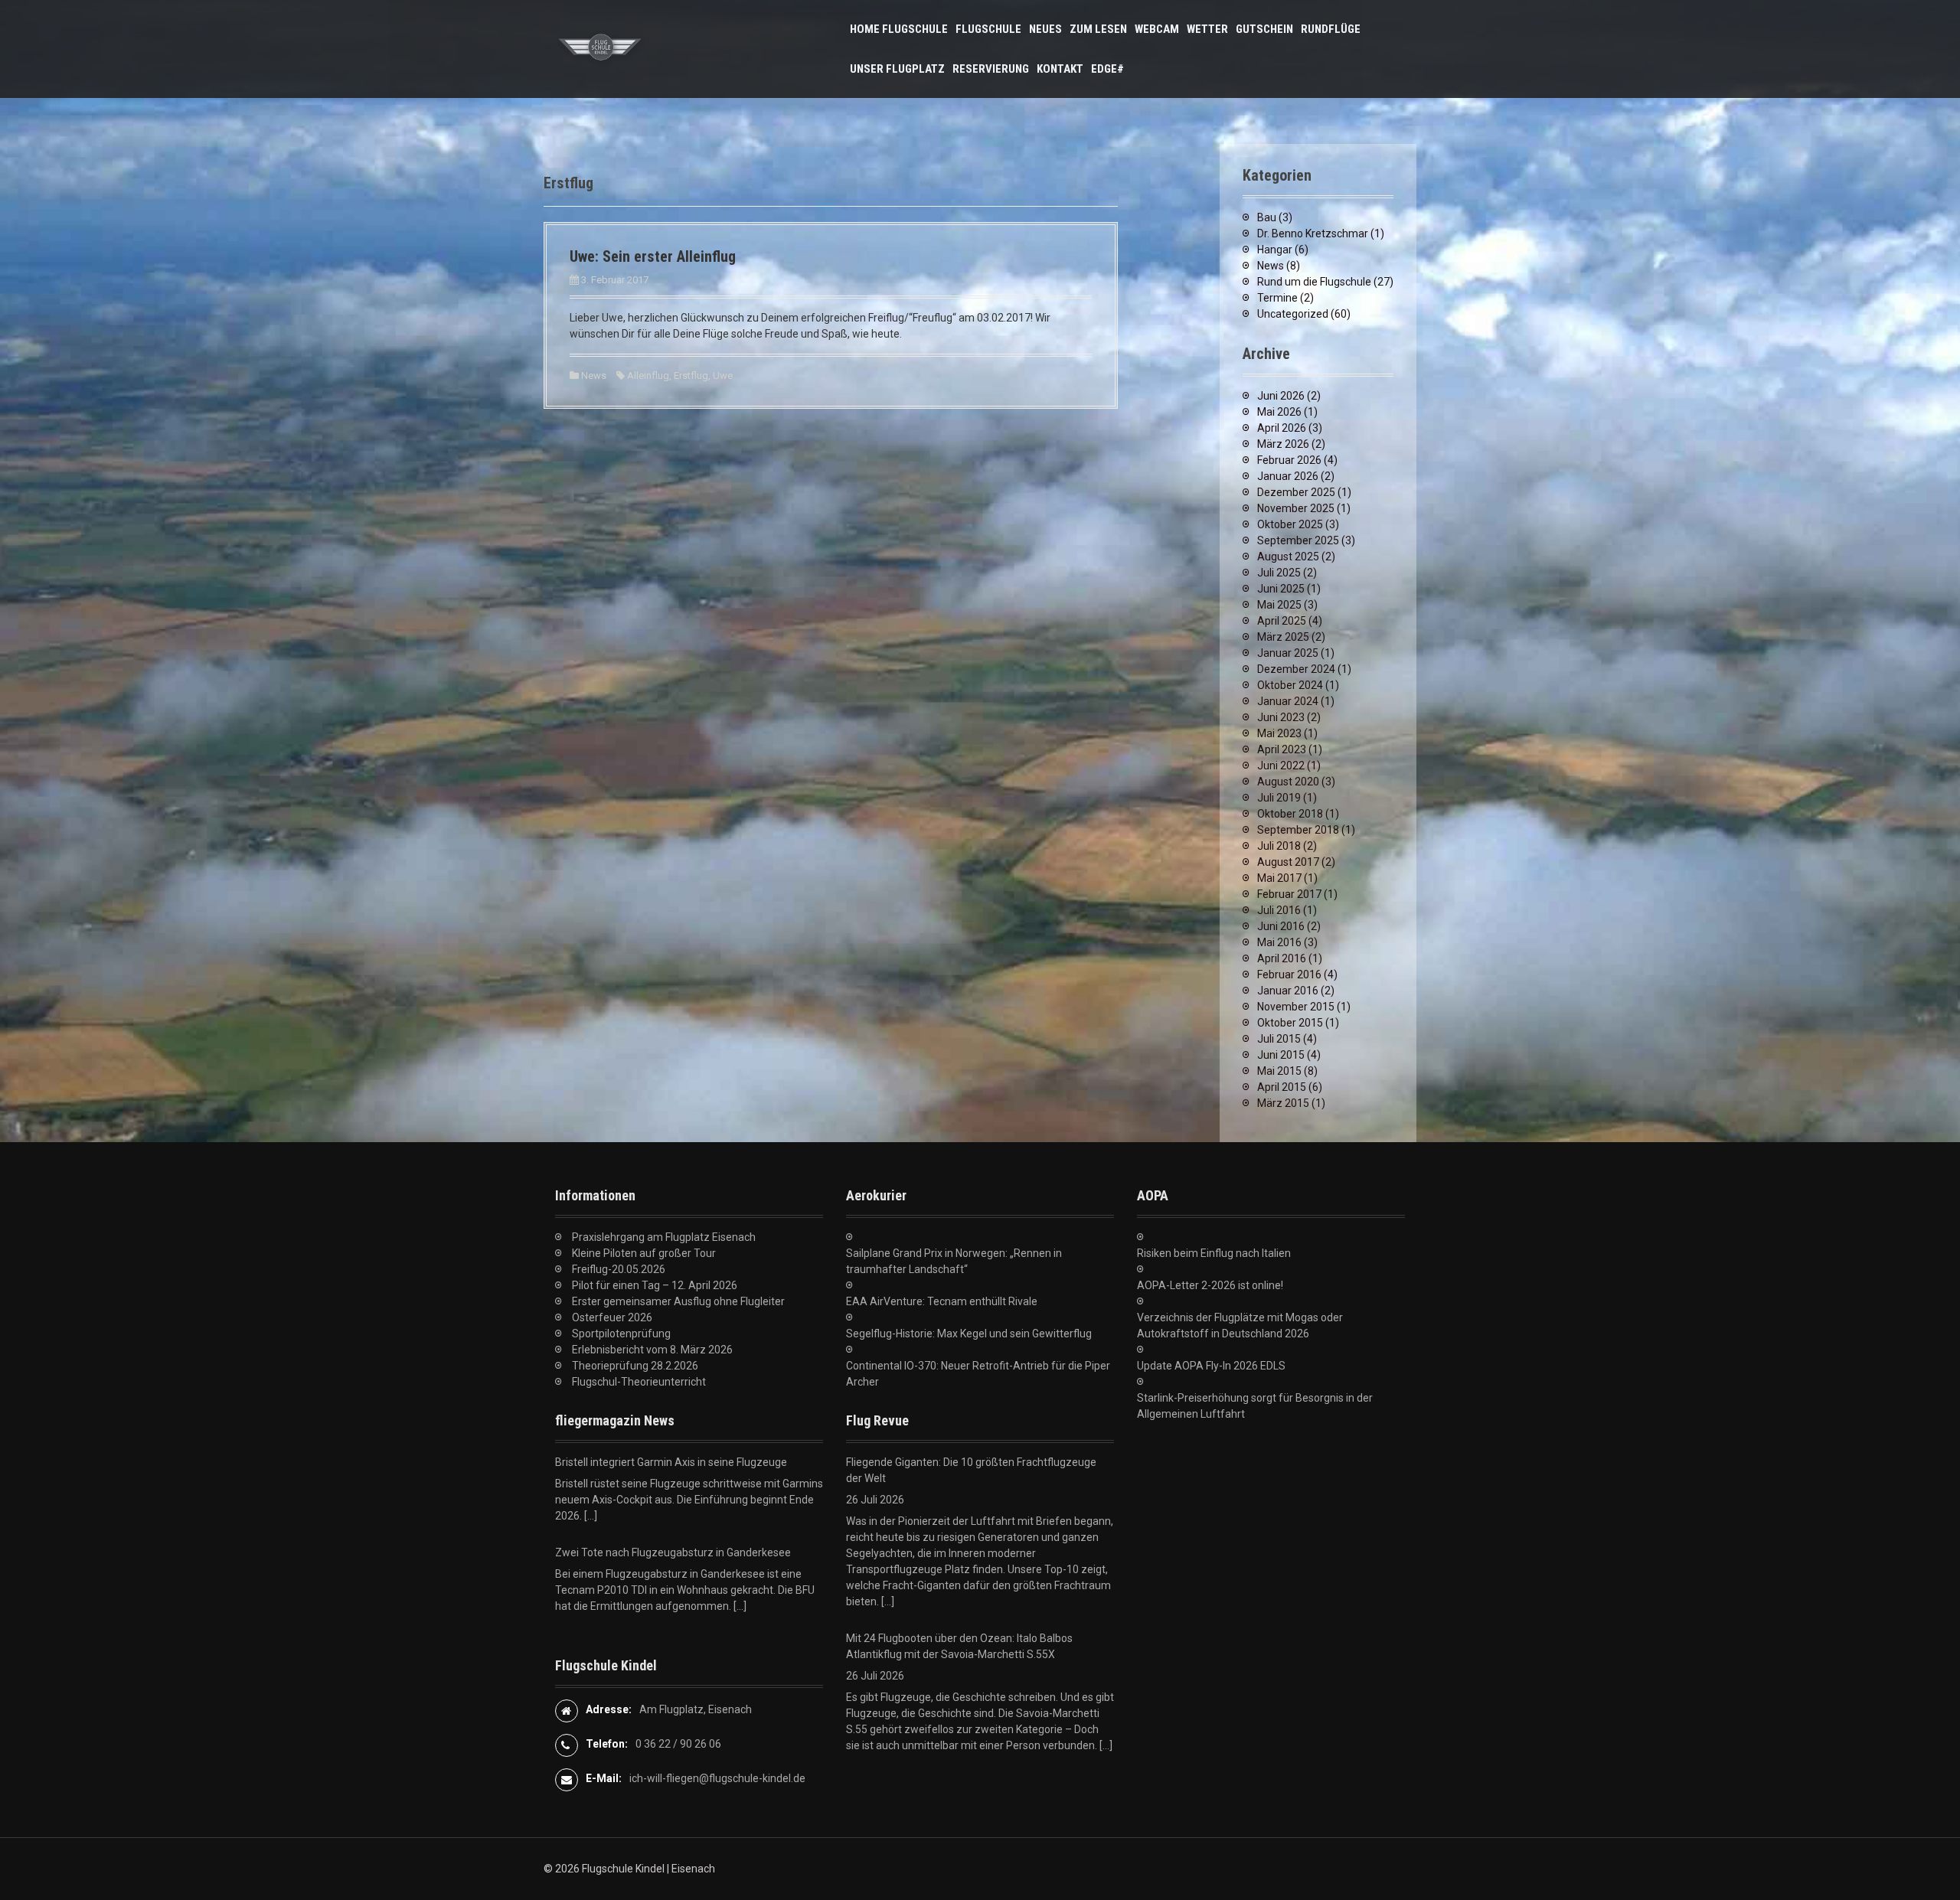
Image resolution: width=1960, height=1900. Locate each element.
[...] (591, 1516)
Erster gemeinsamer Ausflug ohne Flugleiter (678, 1301)
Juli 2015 (1279, 1039)
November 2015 (1296, 1007)
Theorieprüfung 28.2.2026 (635, 1366)
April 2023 (1282, 749)
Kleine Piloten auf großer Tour (644, 1253)
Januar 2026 (1288, 476)
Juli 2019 (1279, 798)
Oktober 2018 (1290, 814)
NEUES (1045, 29)
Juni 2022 (1281, 766)
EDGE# (1107, 69)
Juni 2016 (1281, 926)
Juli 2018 (1279, 846)
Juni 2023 (1281, 717)
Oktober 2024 (1290, 685)
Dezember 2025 (1296, 492)
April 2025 (1282, 621)
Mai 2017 (1279, 878)
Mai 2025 (1279, 605)
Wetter (1207, 29)
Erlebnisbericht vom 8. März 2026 (652, 1350)
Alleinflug (648, 375)
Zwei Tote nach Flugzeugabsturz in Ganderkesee (673, 1552)
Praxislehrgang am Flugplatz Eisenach (664, 1237)
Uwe (723, 375)
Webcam (1157, 29)
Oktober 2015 (1290, 1023)
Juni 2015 (1281, 1055)
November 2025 (1296, 508)
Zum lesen (1098, 29)
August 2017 (1288, 862)
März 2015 (1283, 1103)
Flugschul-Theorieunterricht (639, 1382)
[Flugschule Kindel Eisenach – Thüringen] (601, 48)
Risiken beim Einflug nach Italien (1214, 1253)
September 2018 (1298, 830)
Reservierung (991, 69)
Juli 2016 (1279, 910)
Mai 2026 (1279, 412)
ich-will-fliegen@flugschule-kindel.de (717, 1778)
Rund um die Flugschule (1314, 282)
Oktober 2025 (1290, 524)
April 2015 (1282, 1087)
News (594, 375)
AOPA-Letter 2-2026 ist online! (1210, 1285)
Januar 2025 (1288, 653)
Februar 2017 (1289, 894)
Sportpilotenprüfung (621, 1334)
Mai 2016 (1279, 942)
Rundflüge (1331, 29)
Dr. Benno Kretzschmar (1313, 233)
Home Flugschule (899, 29)
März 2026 (1283, 444)
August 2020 (1288, 782)
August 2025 (1288, 557)
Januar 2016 (1288, 991)
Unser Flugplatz (897, 69)
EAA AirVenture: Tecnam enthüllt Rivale (942, 1301)
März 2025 (1283, 637)
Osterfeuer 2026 (612, 1317)
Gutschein (1264, 29)
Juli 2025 (1279, 573)
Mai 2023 (1279, 733)
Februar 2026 (1289, 460)
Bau (1267, 217)
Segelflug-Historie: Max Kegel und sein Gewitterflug (969, 1334)
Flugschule (988, 29)
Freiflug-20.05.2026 (619, 1269)
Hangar (1275, 250)
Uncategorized (1293, 314)
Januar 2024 (1288, 701)
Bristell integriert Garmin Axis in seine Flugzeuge (671, 1462)
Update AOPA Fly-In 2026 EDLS (1211, 1366)
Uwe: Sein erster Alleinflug (653, 256)
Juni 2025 (1281, 589)
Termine (1277, 298)
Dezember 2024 (1296, 669)
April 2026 (1282, 428)
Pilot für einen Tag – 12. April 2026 (655, 1285)
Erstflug (691, 375)
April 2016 (1282, 958)
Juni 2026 (1281, 396)
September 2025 (1298, 540)
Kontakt (1060, 69)
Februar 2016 (1289, 974)
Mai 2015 (1279, 1071)
